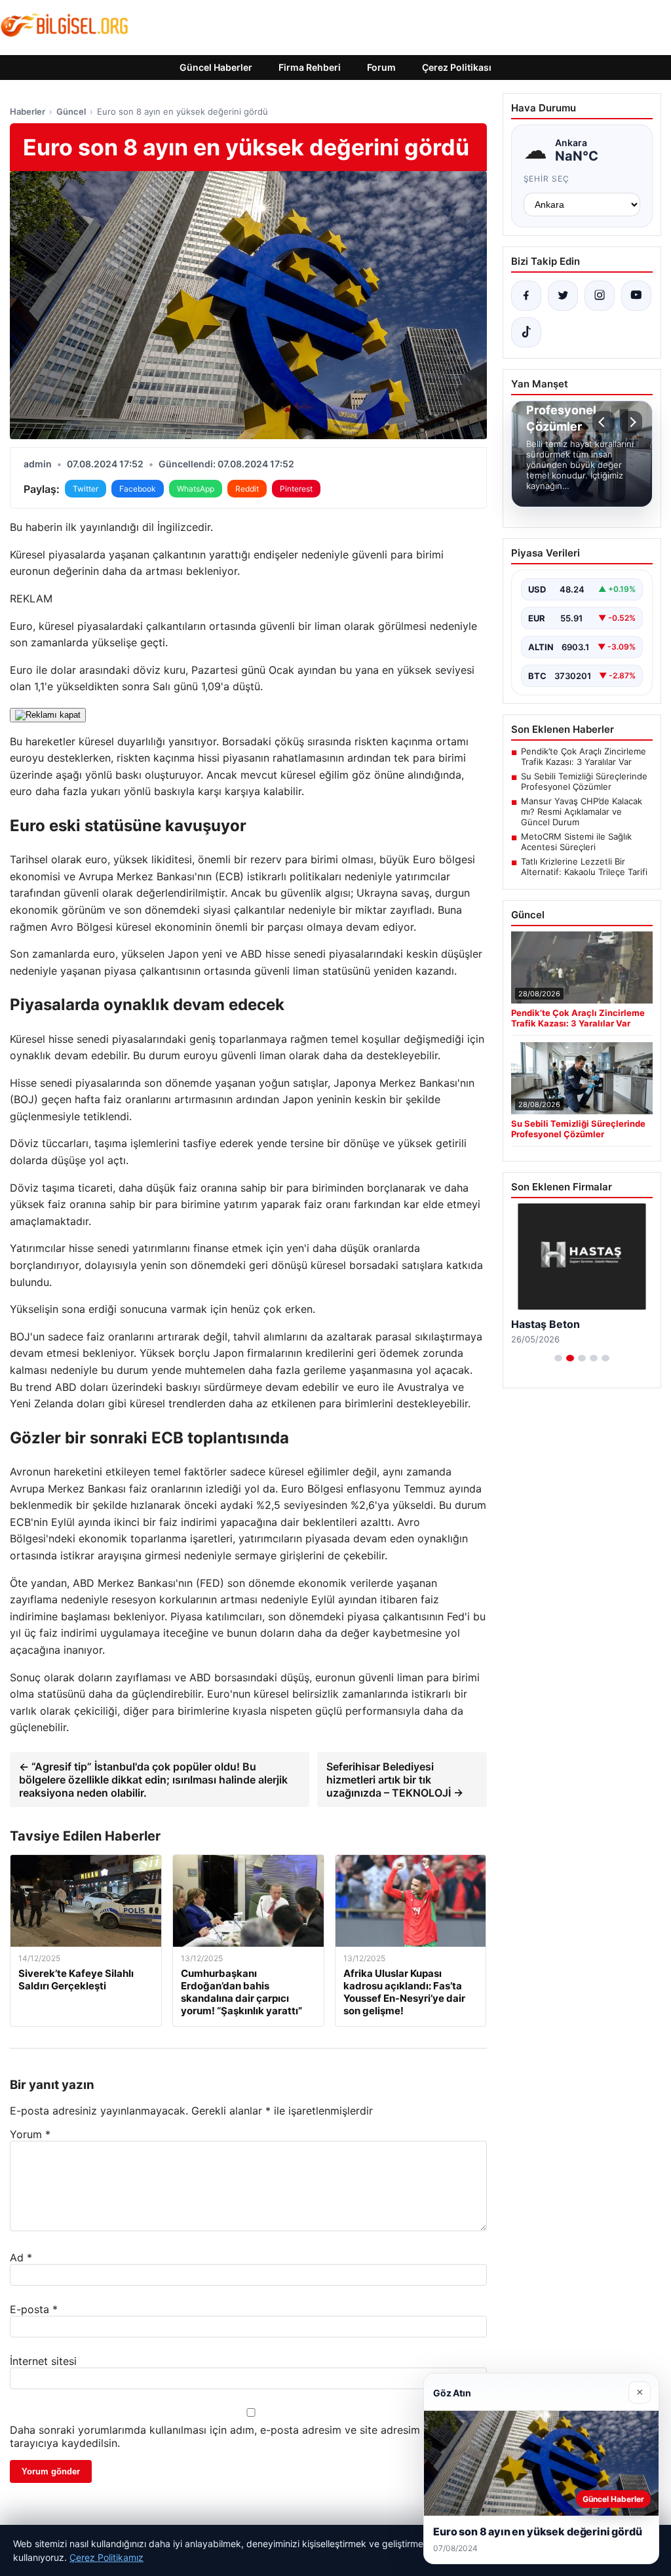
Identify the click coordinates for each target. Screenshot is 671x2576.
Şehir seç (547, 179)
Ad (21, 2257)
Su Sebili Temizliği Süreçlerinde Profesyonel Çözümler (584, 781)
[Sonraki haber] (631, 422)
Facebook (138, 489)
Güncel (71, 111)
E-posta (34, 2309)
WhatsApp (196, 489)
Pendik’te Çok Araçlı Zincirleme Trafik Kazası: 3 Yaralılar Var (584, 756)
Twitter (86, 489)
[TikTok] (526, 332)
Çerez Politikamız (106, 2557)
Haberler (28, 111)
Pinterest (296, 489)
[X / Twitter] (563, 296)
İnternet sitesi (43, 2361)
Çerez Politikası (457, 67)
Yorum (30, 2134)
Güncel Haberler (216, 67)
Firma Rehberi (310, 67)
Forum (381, 67)
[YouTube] (636, 296)
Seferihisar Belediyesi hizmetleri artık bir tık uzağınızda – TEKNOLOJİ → (395, 1780)
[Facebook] (526, 296)
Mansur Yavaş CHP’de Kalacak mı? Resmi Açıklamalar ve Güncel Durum (582, 811)
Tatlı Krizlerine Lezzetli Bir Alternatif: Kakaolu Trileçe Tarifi (584, 867)
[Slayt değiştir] (558, 1358)
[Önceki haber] (604, 422)
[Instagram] (600, 296)
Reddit (247, 489)
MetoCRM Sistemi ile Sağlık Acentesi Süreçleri (576, 842)
